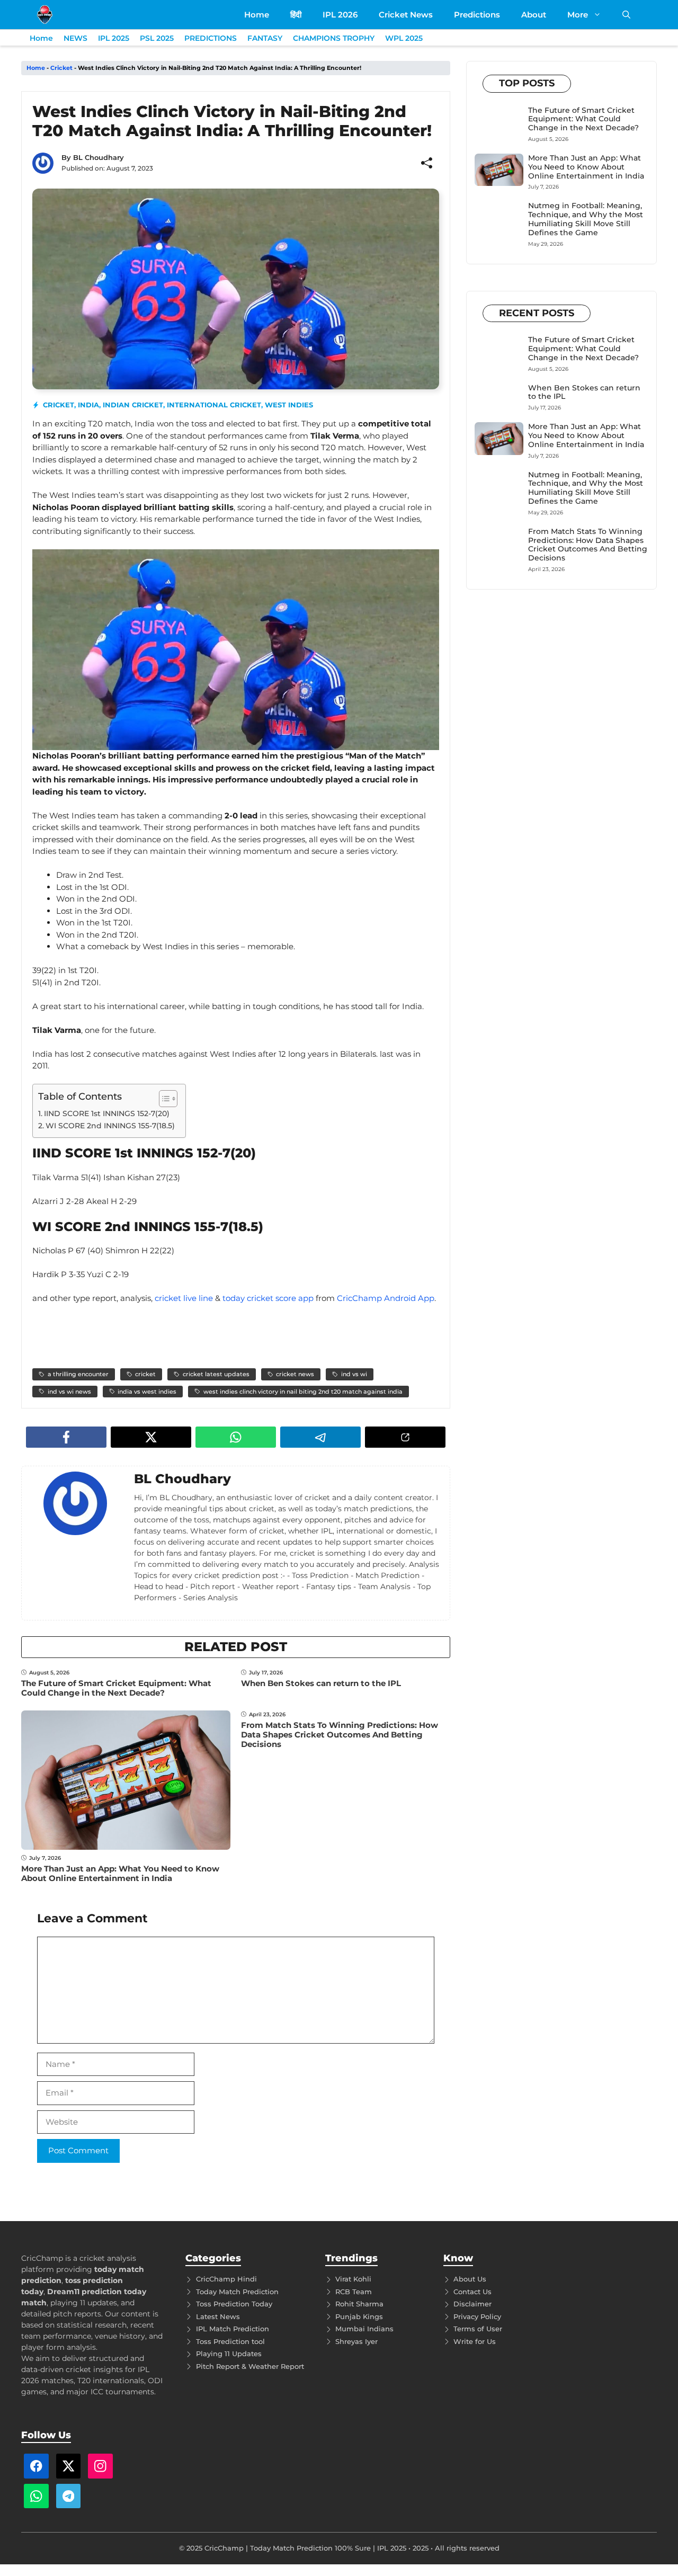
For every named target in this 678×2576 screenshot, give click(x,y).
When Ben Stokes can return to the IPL (321, 1683)
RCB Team (354, 2292)
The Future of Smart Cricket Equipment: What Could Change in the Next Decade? (116, 1688)
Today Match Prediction (237, 2292)
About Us (470, 2279)
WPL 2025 (404, 38)
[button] (626, 15)
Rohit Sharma (359, 2304)
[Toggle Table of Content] (163, 1099)
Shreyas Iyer (356, 2341)
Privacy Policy (477, 2316)
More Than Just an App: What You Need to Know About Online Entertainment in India (120, 1873)
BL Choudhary (99, 157)
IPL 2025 (114, 38)
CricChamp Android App (386, 1298)
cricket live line (184, 1298)
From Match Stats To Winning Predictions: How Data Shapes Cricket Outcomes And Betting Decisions (340, 1735)
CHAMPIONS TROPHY (334, 38)
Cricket (61, 68)
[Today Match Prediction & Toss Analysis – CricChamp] (45, 15)
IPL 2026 (340, 15)
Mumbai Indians (364, 2329)
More (578, 15)
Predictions (477, 15)
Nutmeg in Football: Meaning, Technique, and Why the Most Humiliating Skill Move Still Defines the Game (586, 219)
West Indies (289, 405)
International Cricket (214, 405)
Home (257, 15)
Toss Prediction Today (234, 2304)
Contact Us (472, 2292)
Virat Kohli (353, 2279)
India (88, 405)
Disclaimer (472, 2304)
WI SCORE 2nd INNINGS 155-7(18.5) (110, 1126)
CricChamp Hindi (226, 2279)
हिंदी (296, 15)
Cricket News (406, 15)
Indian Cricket (133, 405)
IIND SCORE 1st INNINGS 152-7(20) (107, 1113)
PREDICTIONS (211, 38)
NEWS (75, 38)
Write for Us (475, 2341)
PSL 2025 (157, 38)
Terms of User (478, 2329)
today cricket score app (268, 1298)
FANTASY (265, 38)
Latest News (218, 2316)
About (534, 15)
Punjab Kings (359, 2316)
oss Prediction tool (232, 2341)
